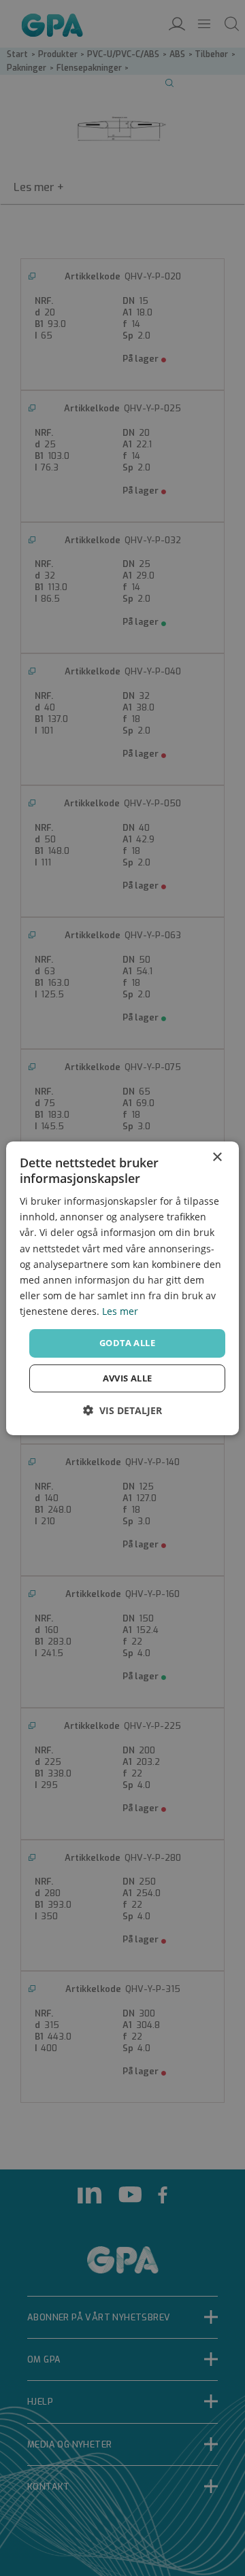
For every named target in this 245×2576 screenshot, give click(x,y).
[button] (122, 1410)
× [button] (217, 1157)
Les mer (120, 1311)
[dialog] (122, 1288)
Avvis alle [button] (128, 1378)
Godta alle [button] (127, 1343)
